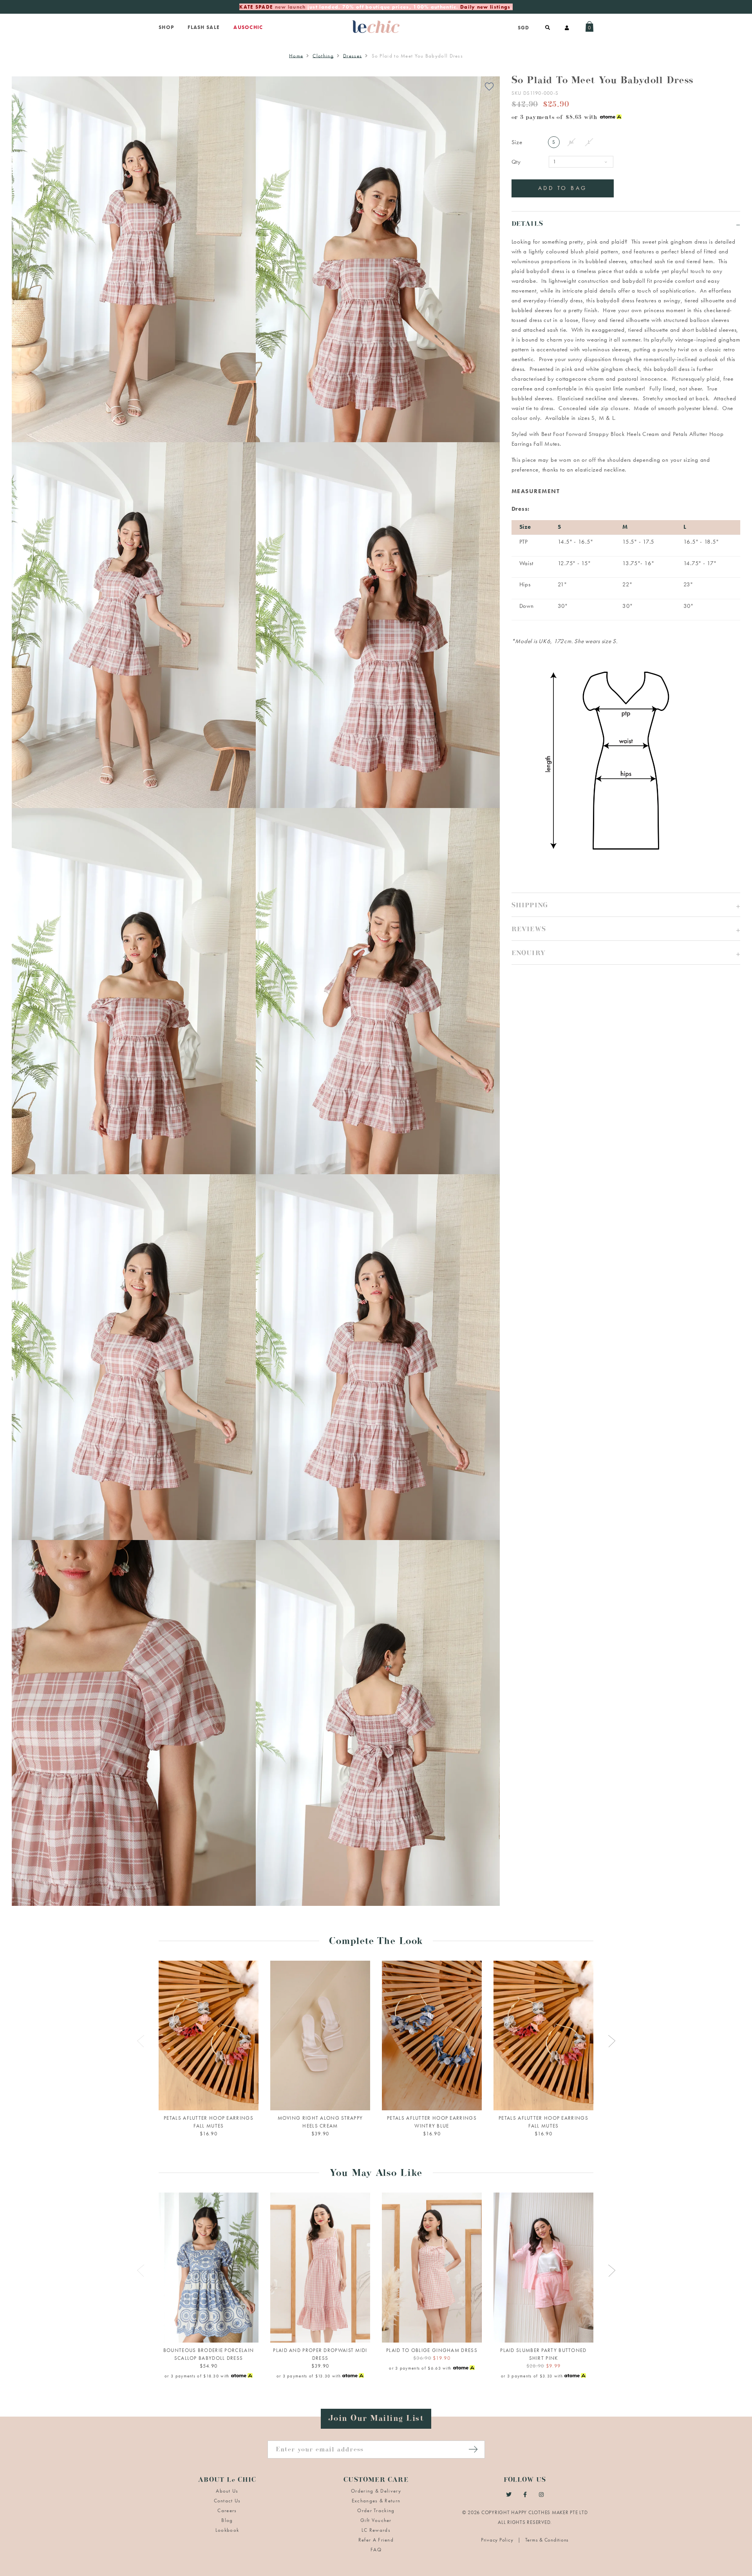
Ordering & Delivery (376, 2491)
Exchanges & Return (376, 2501)
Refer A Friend (376, 2540)
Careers (227, 2510)
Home (296, 56)
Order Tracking (376, 2510)
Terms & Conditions (547, 2540)
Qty (516, 162)
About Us (227, 2491)
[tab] (626, 223)
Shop (166, 27)
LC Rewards (376, 2530)
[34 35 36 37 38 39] (320, 2036)
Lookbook (227, 2530)
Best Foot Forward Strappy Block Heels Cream (600, 434)
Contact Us (227, 2501)
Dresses (352, 56)
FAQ (376, 2550)
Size (517, 142)
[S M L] (209, 2268)
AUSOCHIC (248, 27)
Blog (227, 2520)
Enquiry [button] (529, 954)
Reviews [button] (529, 930)
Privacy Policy (498, 2540)
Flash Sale (204, 27)
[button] (626, 905)
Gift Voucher (376, 2520)
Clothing (323, 56)
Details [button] (527, 225)
